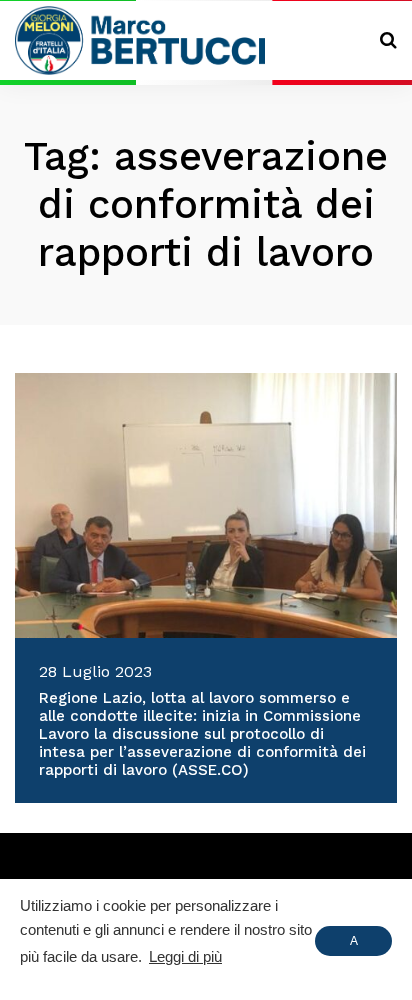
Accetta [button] (353, 945)
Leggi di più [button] (185, 956)
